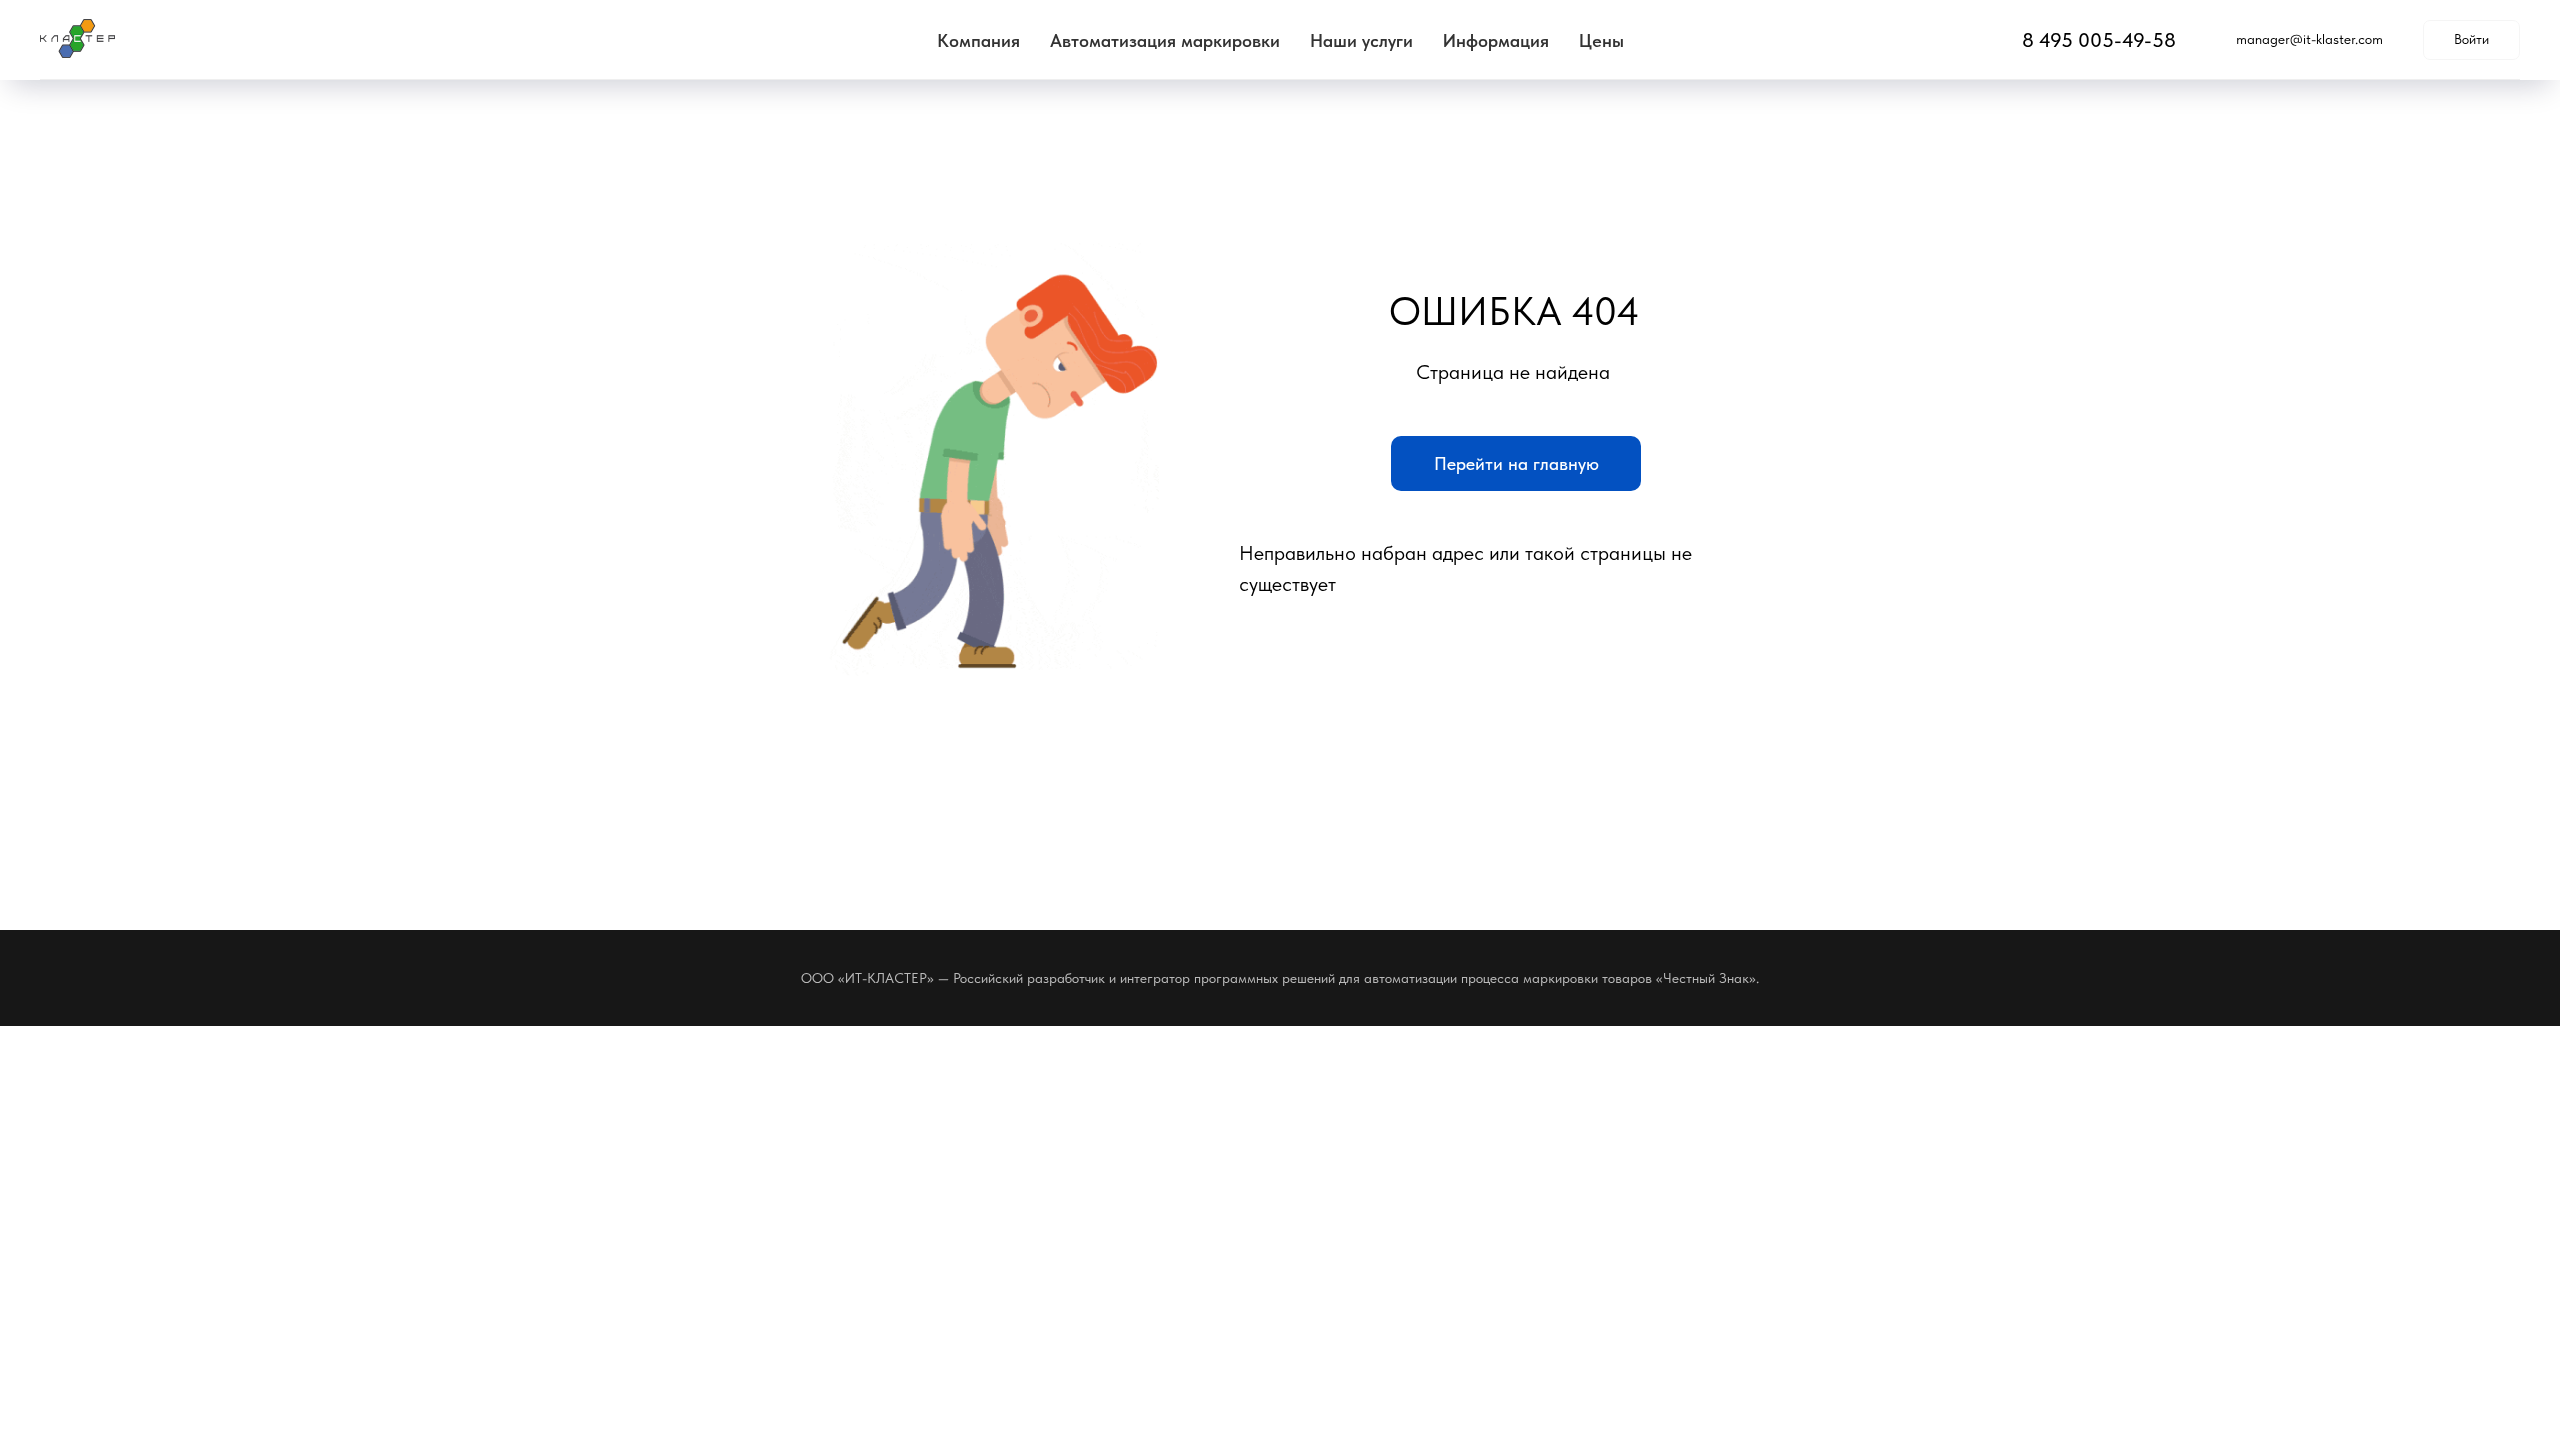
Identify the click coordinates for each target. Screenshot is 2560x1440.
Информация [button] (1496, 40)
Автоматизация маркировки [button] (1165, 40)
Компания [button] (978, 40)
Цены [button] (1601, 40)
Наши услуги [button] (1361, 40)
